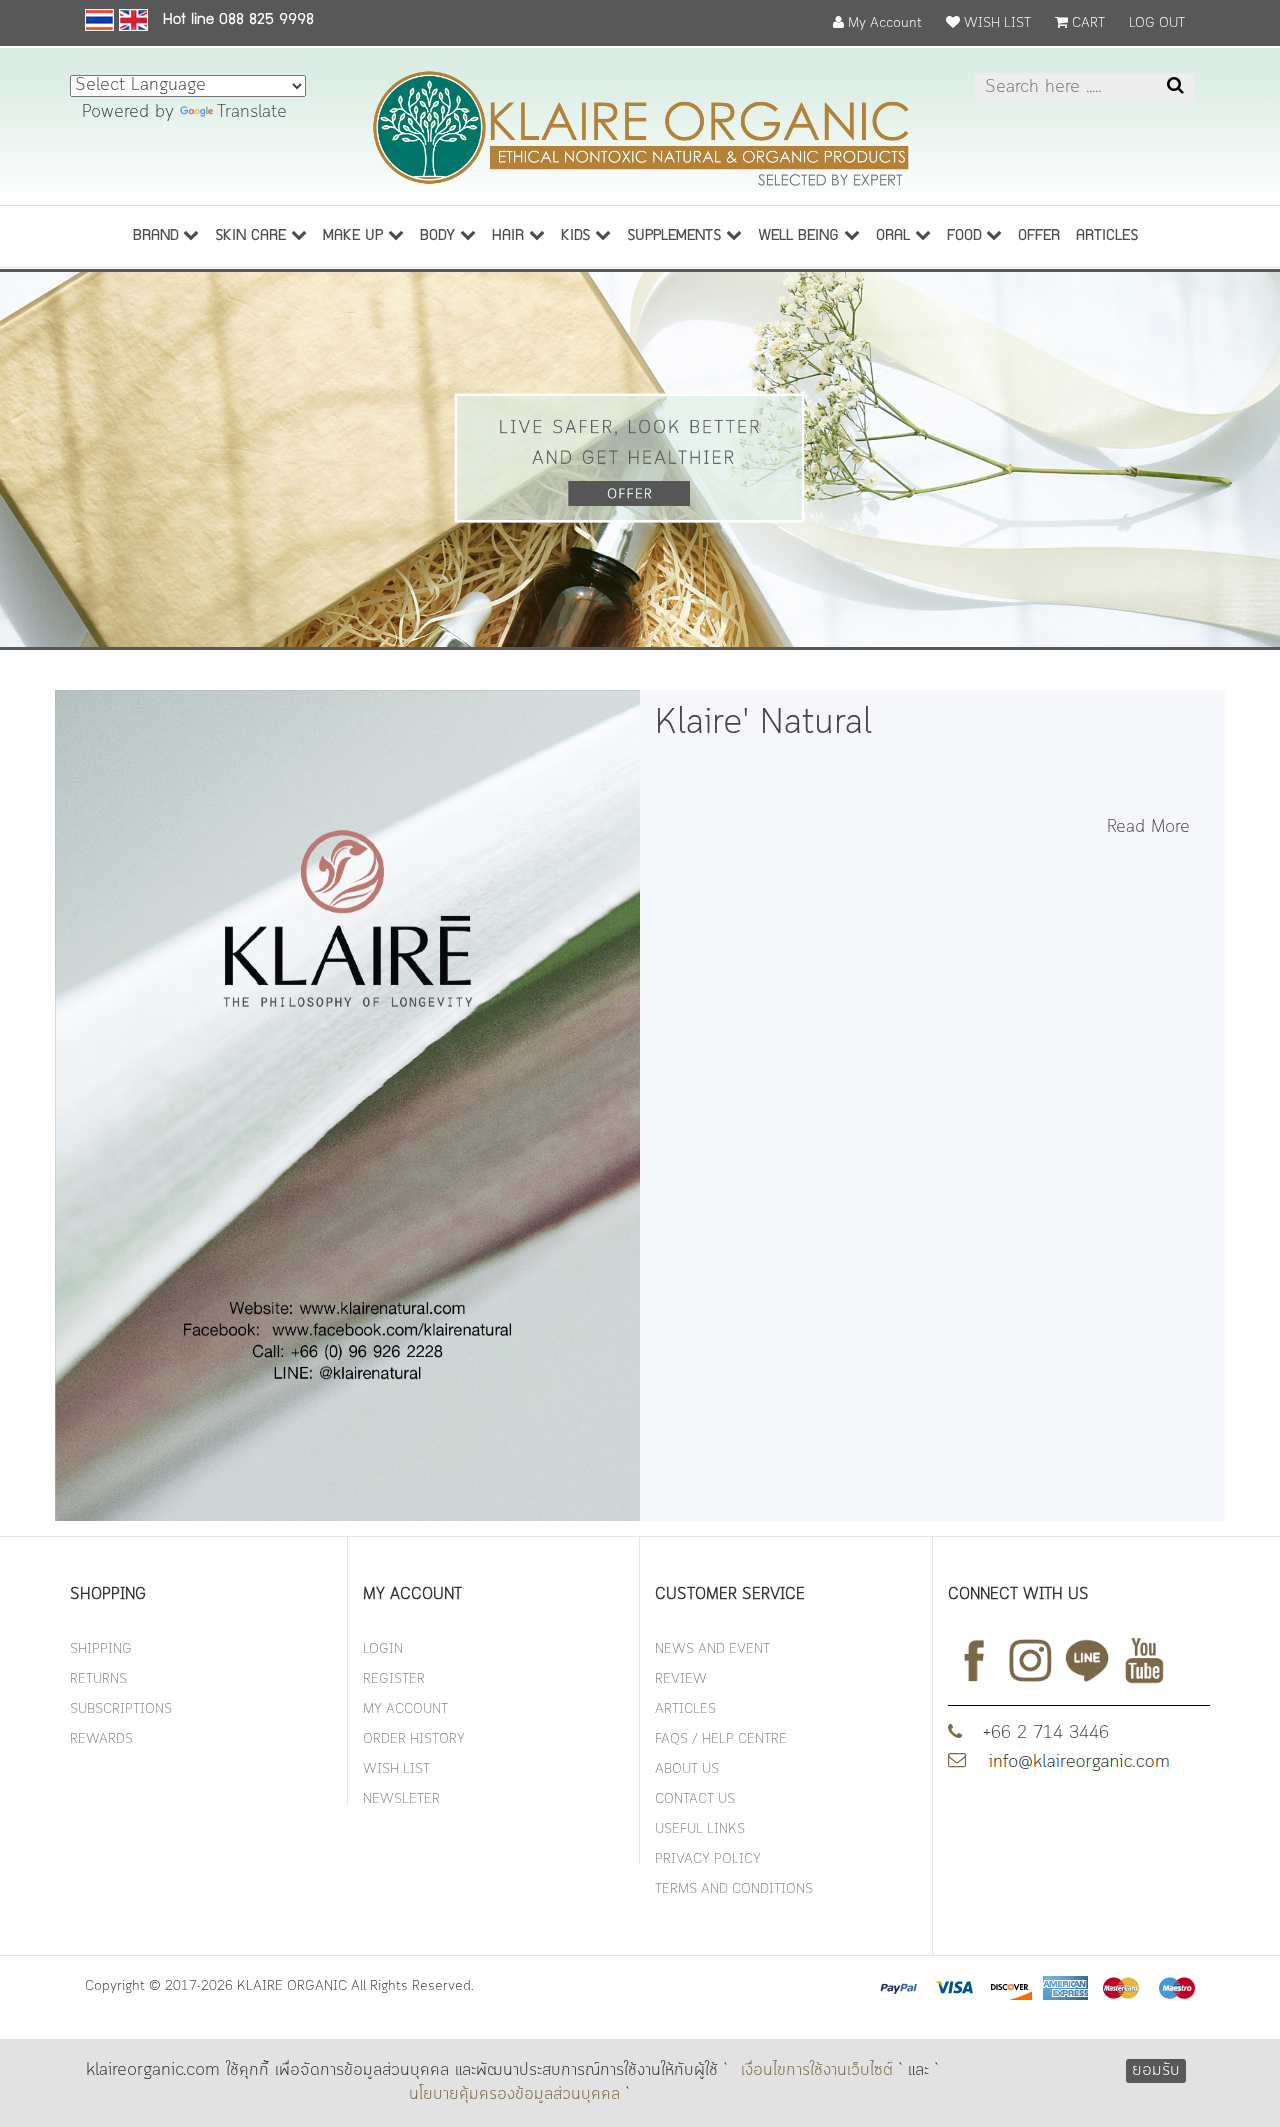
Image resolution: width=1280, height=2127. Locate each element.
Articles (685, 1709)
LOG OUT (1157, 23)
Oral (895, 237)
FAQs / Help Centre (721, 1739)
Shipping (101, 1649)
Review (681, 1679)
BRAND (158, 237)
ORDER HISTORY (414, 1739)
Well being (801, 237)
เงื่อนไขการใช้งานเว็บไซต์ (817, 2071)
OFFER (1039, 237)
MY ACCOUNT (405, 1709)
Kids (578, 237)
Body (440, 237)
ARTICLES (1107, 237)
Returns (98, 1679)
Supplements (676, 237)
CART (1086, 23)
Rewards (101, 1739)
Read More (1148, 828)
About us (687, 1769)
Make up (355, 237)
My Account (883, 23)
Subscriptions (121, 1709)
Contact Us (695, 1799)
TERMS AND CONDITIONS (734, 1889)
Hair (510, 237)
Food (966, 237)
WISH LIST (995, 23)
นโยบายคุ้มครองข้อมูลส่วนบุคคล (514, 2095)
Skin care (253, 237)
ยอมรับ (1156, 2071)
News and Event (712, 1649)
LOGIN (383, 1649)
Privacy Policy (708, 1859)
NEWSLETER (401, 1799)
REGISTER (394, 1679)
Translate (252, 113)
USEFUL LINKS (700, 1829)
